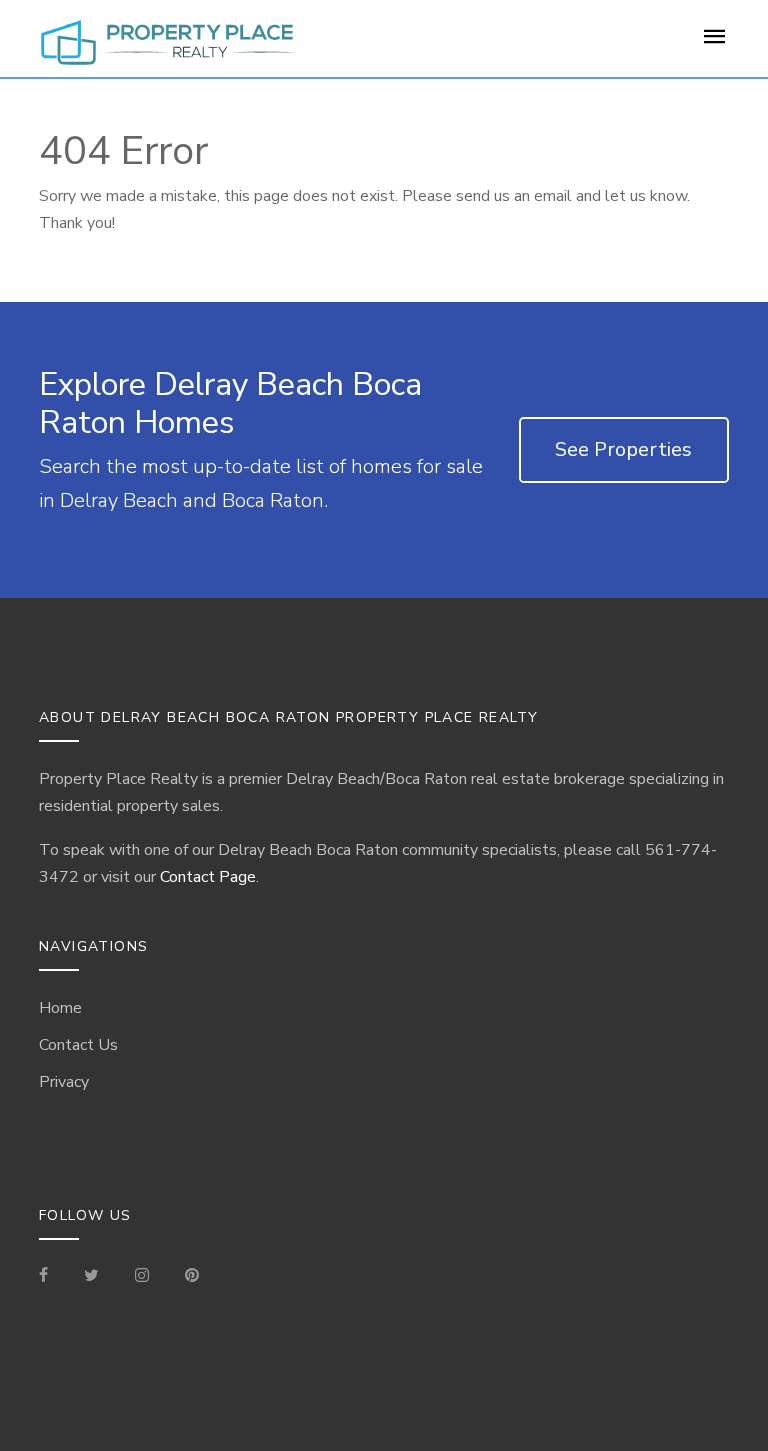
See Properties (623, 449)
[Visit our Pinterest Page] (192, 1277)
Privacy (64, 1082)
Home (60, 1008)
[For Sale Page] (715, 43)
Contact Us (78, 1045)
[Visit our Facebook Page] (51, 1277)
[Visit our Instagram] (142, 1277)
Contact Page (208, 877)
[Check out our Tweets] (91, 1277)
